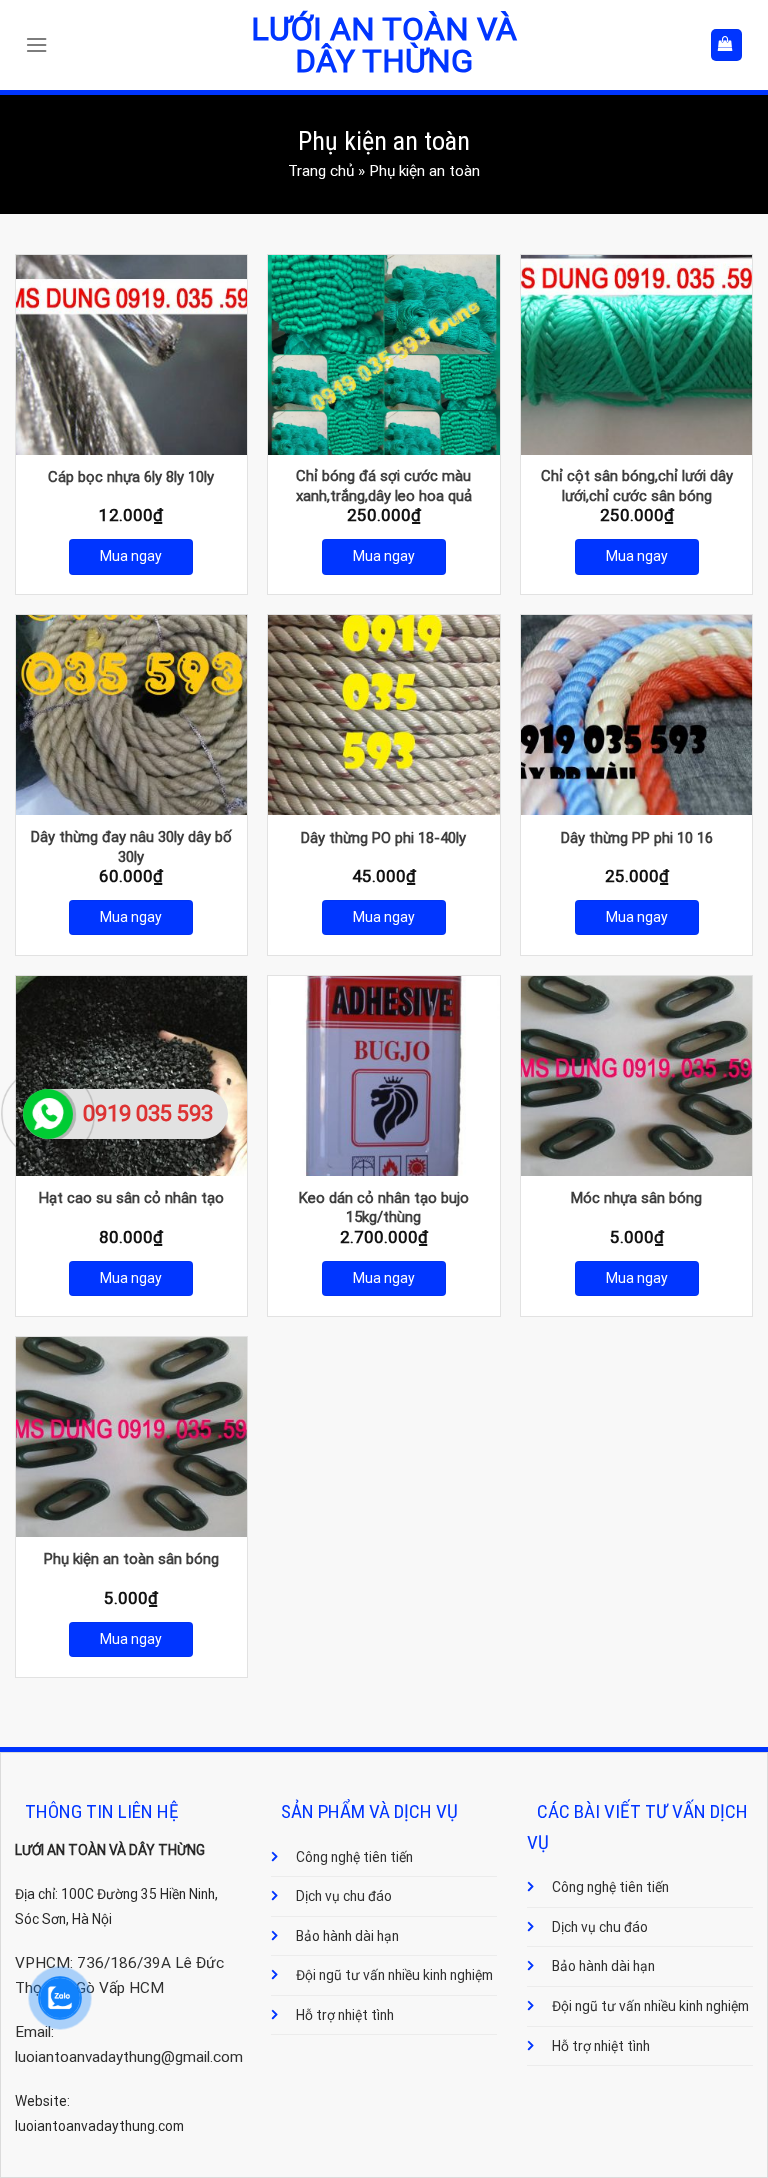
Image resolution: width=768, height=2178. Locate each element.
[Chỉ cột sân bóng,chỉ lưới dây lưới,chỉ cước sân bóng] (636, 355)
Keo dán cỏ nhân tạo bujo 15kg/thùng (384, 1208)
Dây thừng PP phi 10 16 (637, 838)
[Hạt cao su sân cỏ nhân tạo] (131, 1076)
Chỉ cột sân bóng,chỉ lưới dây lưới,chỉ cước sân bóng (637, 486)
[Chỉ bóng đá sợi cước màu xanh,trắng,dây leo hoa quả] (383, 355)
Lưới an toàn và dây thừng (384, 45)
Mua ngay (131, 556)
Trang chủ (321, 171)
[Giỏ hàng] (726, 44)
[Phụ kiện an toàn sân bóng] (131, 1437)
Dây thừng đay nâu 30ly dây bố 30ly (131, 847)
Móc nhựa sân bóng (636, 1198)
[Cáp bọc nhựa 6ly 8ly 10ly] (131, 355)
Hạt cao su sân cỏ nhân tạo (131, 1198)
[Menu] (41, 45)
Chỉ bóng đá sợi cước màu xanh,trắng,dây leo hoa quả (384, 486)
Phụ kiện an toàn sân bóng (131, 1559)
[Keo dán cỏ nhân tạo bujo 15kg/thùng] (383, 1076)
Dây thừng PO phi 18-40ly (383, 838)
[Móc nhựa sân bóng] (636, 1076)
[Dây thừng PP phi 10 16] (636, 715)
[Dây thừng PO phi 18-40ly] (383, 715)
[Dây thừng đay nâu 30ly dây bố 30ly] (131, 715)
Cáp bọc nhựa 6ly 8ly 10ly (131, 477)
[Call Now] (48, 1114)
